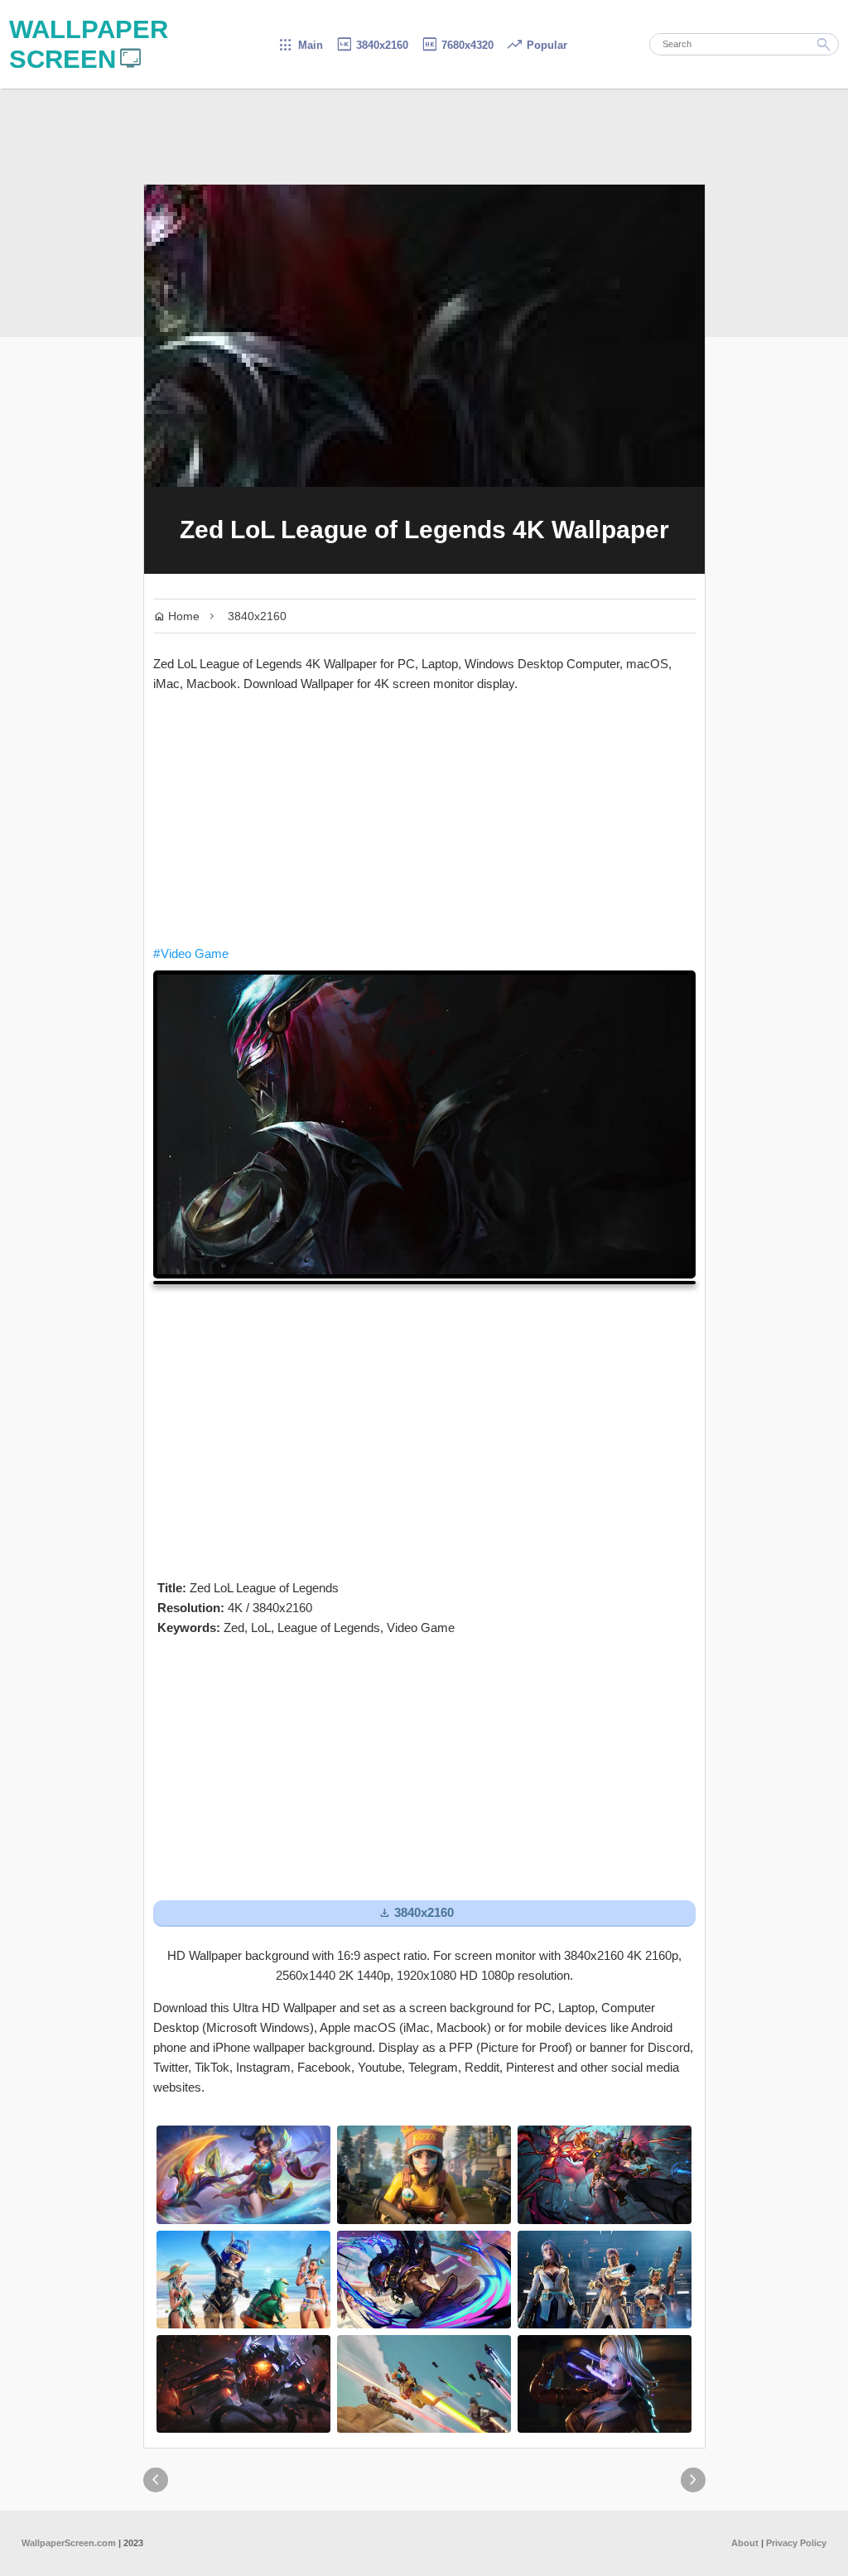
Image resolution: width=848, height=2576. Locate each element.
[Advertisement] (424, 819)
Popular (537, 45)
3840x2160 (372, 45)
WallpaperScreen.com (69, 2543)
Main (300, 45)
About (745, 2543)
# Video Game (191, 953)
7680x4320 (457, 45)
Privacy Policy (796, 2543)
